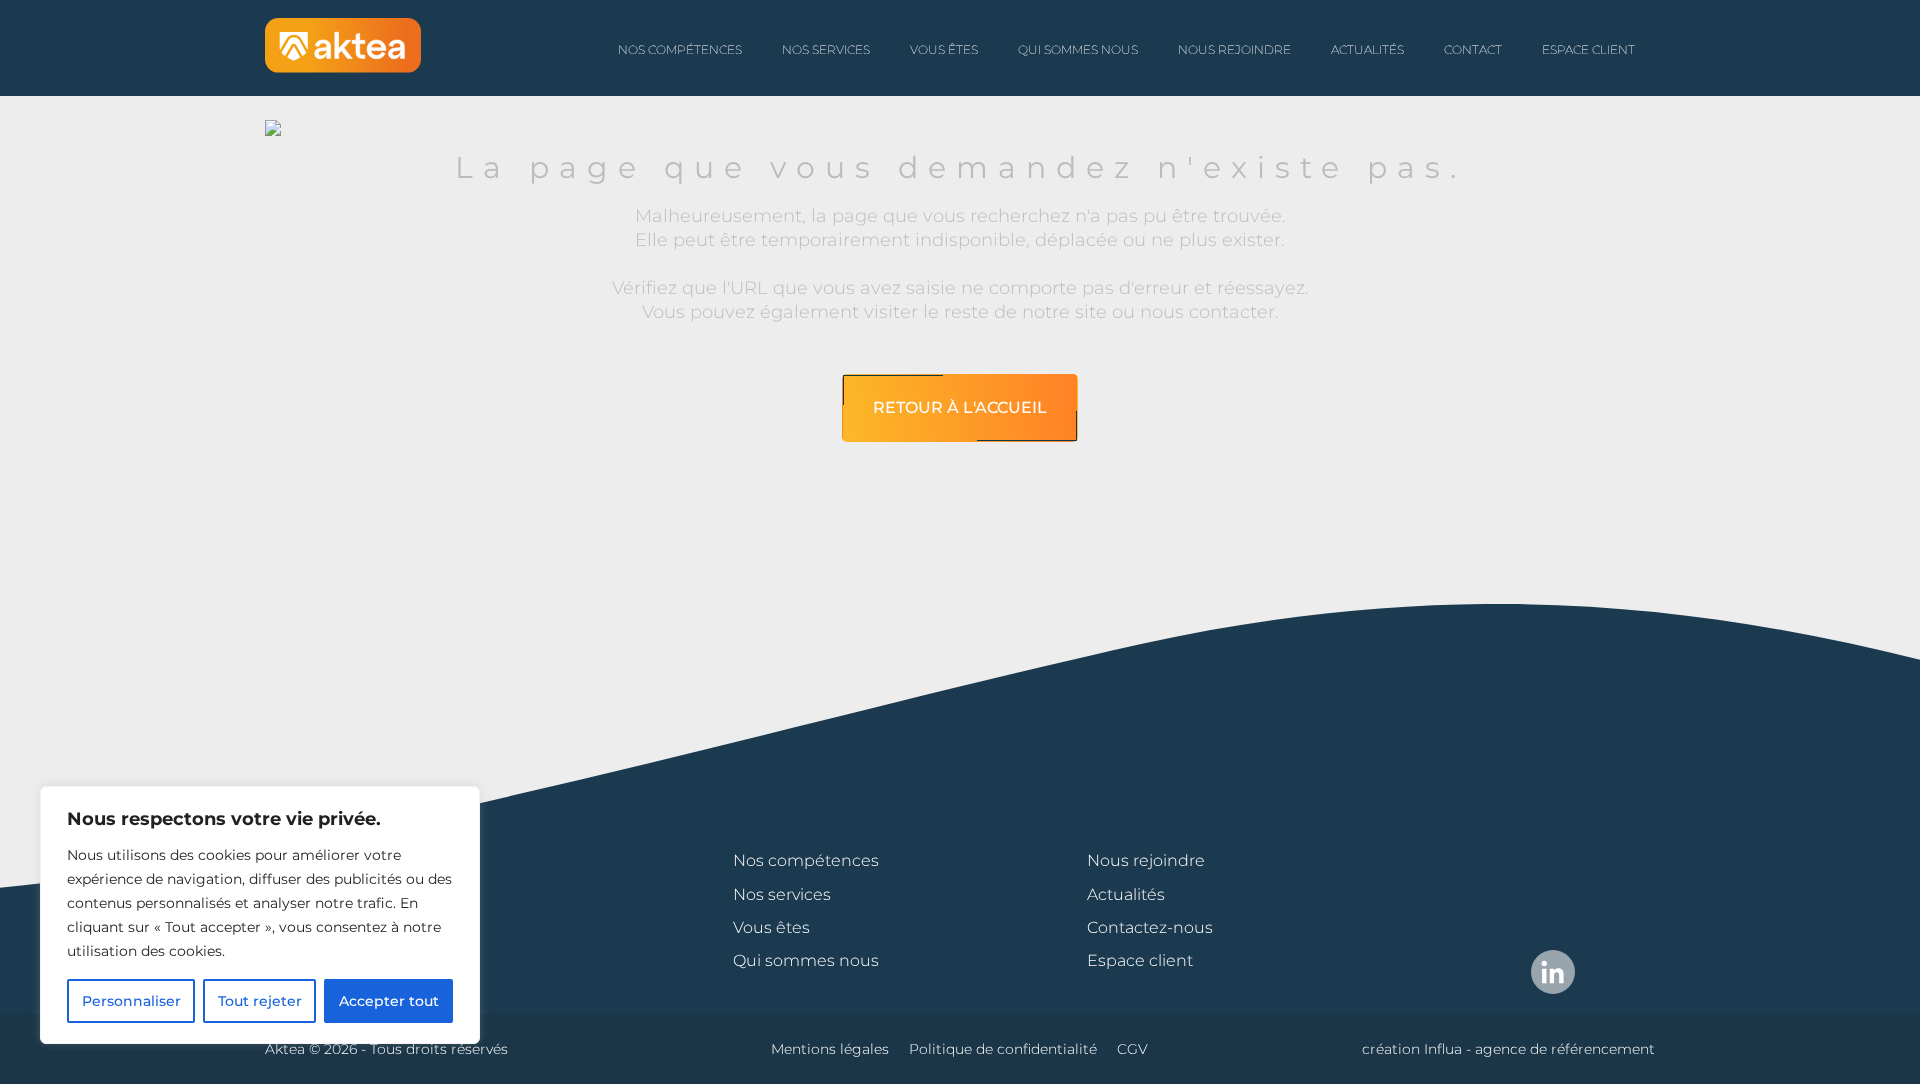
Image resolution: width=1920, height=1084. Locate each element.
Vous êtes (944, 49)
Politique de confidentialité (1003, 1049)
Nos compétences (680, 49)
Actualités (1367, 49)
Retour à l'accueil (960, 407)
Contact (1473, 49)
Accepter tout (389, 1001)
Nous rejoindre (1234, 49)
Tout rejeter (260, 1001)
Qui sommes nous (1078, 49)
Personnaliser (131, 1001)
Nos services (826, 49)
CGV (1132, 1049)
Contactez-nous (1150, 927)
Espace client (1588, 49)
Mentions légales (830, 1049)
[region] (260, 915)
